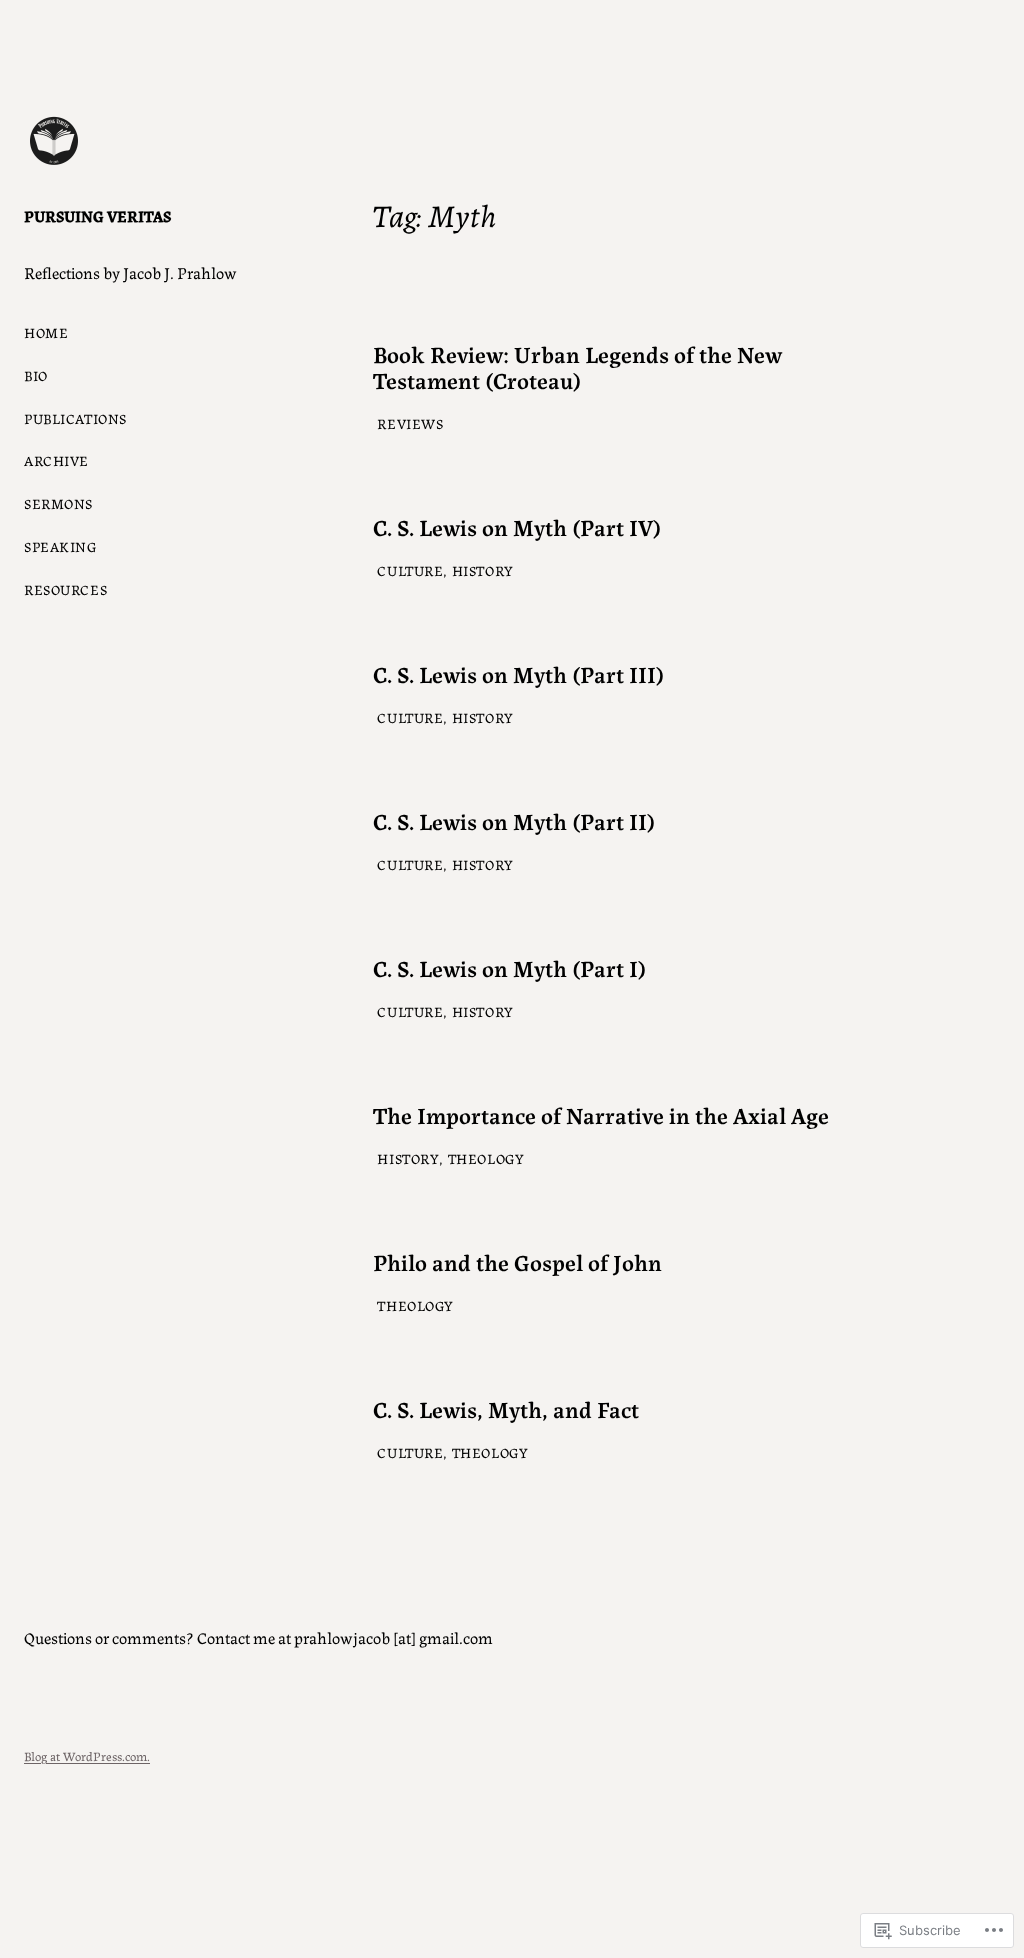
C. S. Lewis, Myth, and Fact (506, 1408)
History (483, 570)
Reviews (410, 423)
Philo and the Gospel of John (517, 1261)
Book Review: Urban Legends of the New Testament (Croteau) (577, 366)
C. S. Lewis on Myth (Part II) (514, 820)
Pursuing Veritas (97, 215)
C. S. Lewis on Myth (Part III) (518, 673)
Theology (486, 1158)
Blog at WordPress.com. (87, 1755)
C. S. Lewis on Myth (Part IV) (517, 526)
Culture (410, 570)
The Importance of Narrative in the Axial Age (601, 1114)
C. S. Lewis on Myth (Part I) (509, 967)
